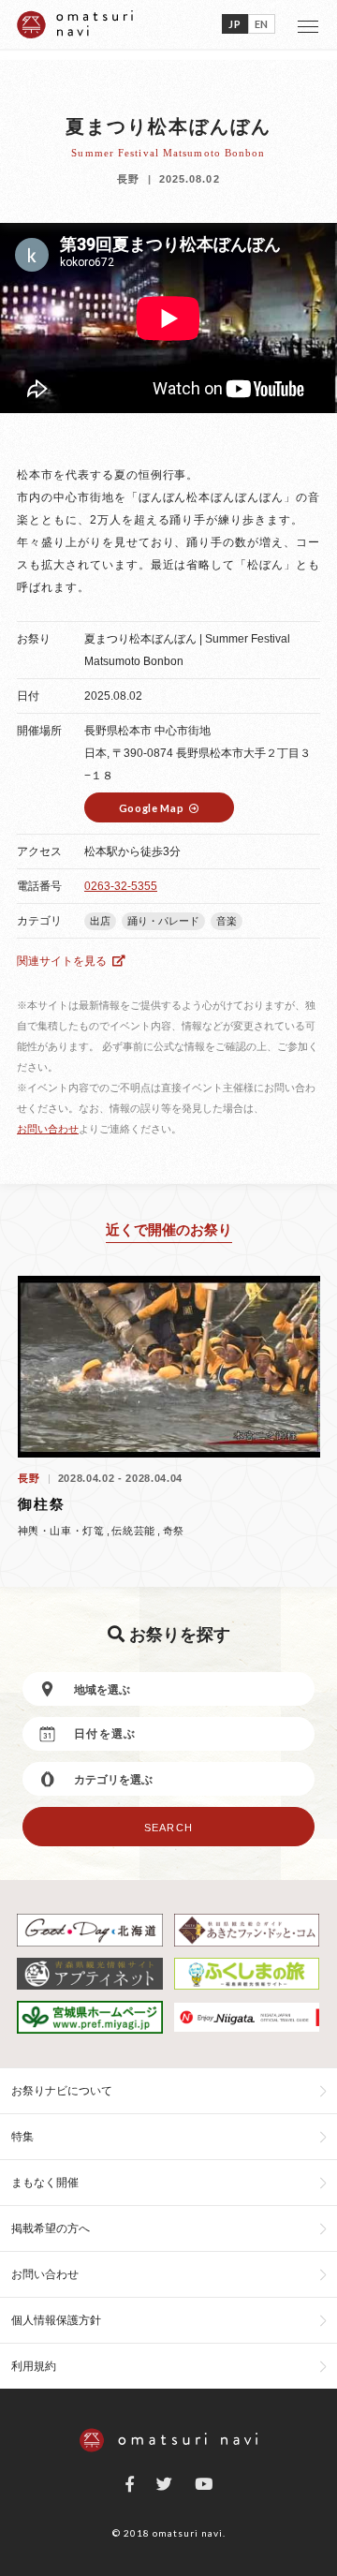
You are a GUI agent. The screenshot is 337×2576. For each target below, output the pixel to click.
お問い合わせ (48, 1129)
